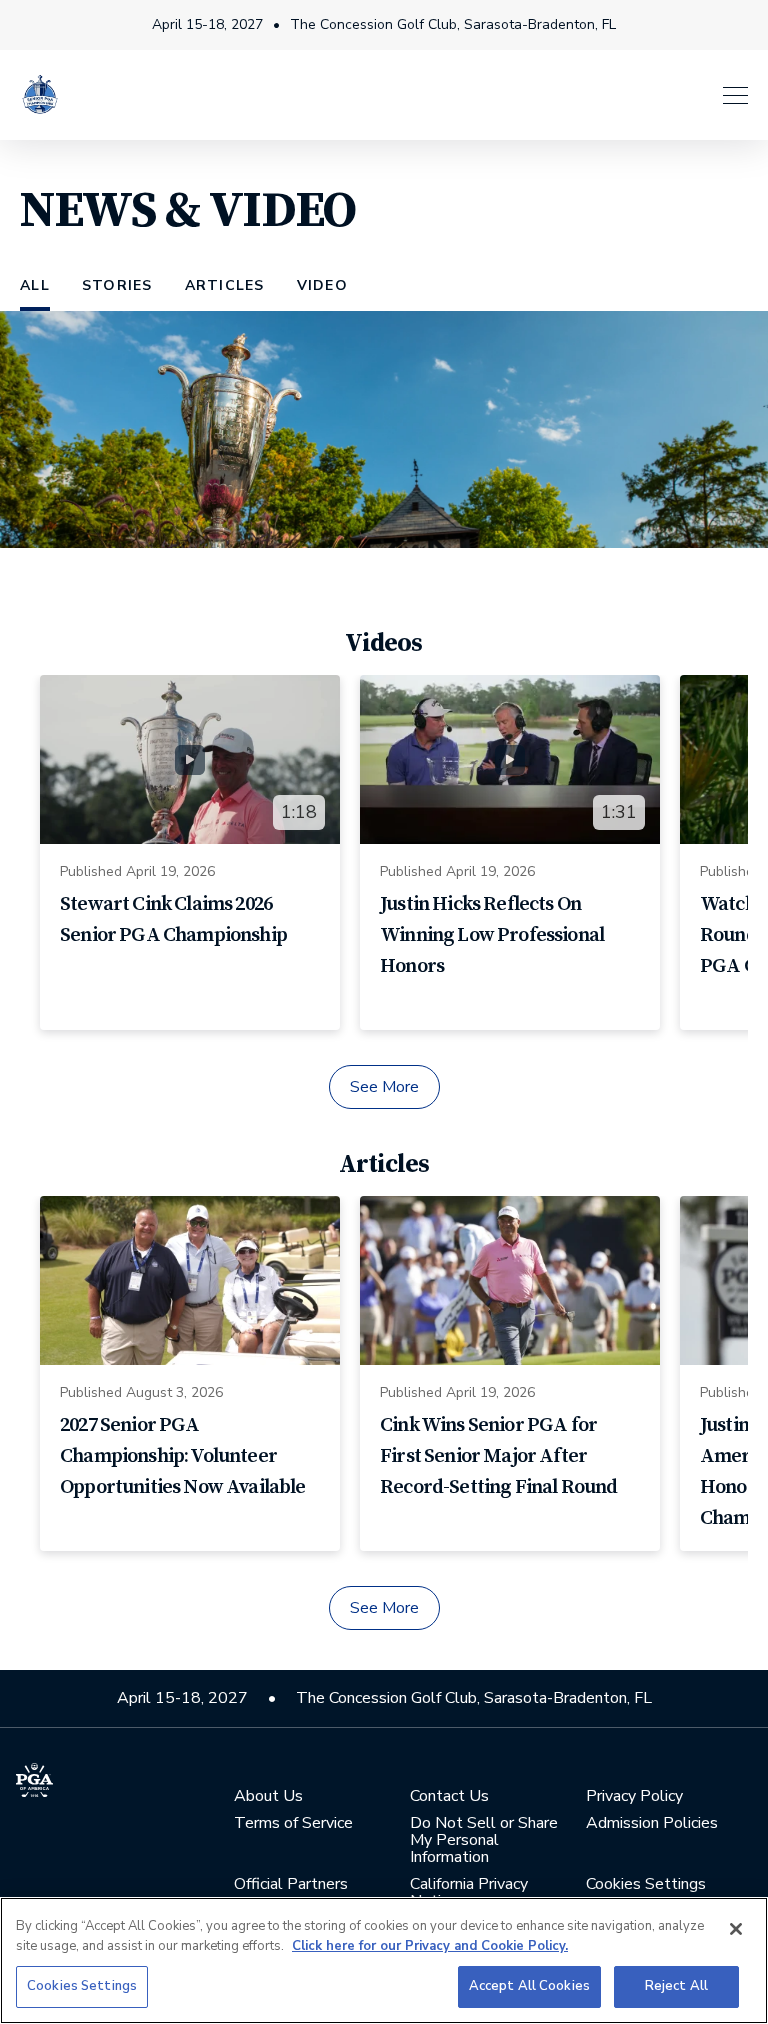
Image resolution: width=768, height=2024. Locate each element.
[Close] (736, 1929)
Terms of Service (293, 1823)
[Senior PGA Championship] (40, 95)
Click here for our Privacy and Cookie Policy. (430, 1946)
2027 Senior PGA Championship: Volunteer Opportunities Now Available (183, 1456)
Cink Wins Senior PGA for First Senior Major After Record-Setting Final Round (498, 1456)
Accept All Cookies (529, 1986)
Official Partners (291, 1884)
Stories (117, 285)
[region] (384, 1960)
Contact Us (449, 1796)
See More (384, 1087)
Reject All (676, 1986)
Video (322, 285)
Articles (225, 285)
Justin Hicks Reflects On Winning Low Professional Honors (492, 935)
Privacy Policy (634, 1796)
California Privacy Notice (469, 1893)
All (35, 285)
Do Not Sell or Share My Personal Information (484, 1840)
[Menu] (414, 95)
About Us (268, 1796)
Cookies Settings (82, 1986)
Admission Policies (652, 1823)
